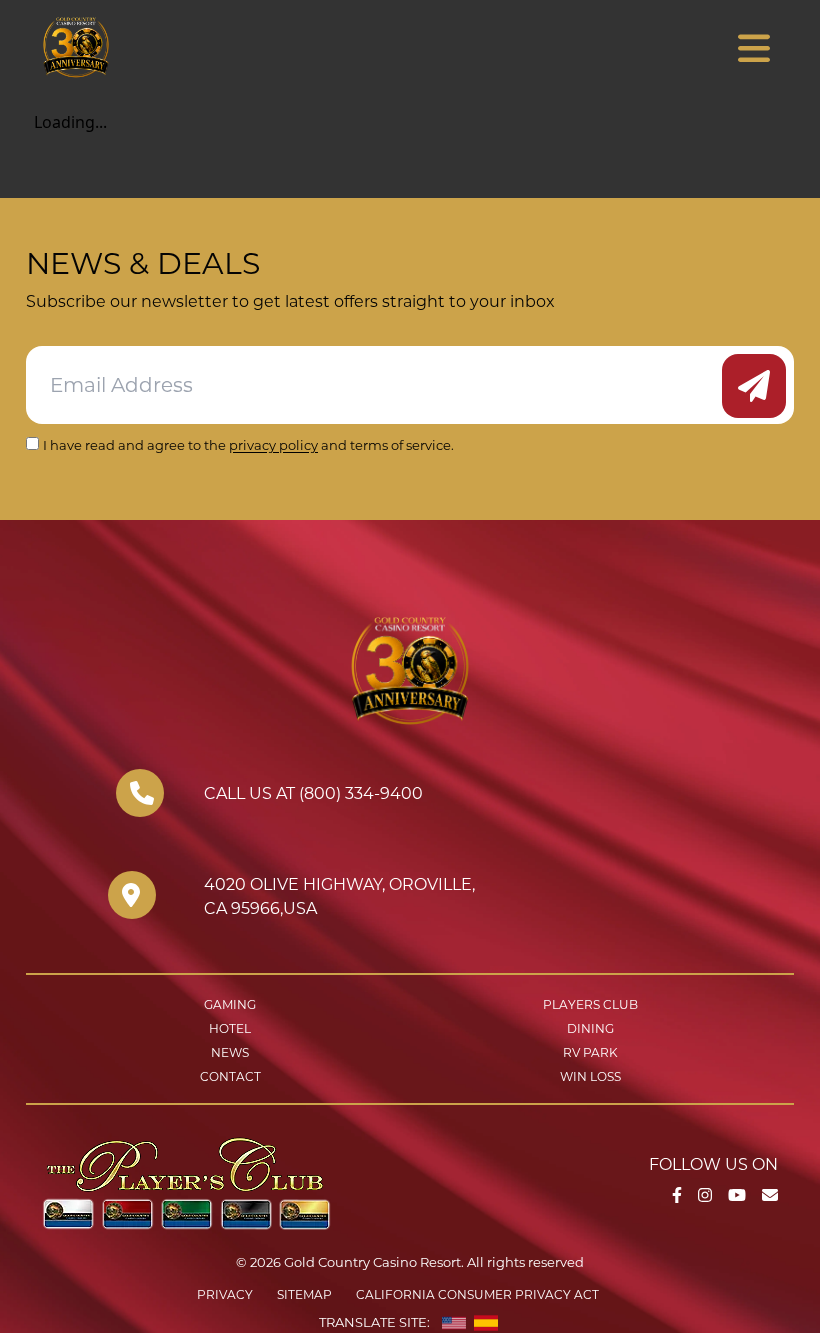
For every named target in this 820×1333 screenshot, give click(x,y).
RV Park (590, 1052)
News (230, 1052)
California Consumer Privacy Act (477, 1294)
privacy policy (273, 445)
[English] (454, 1323)
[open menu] (754, 48)
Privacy (225, 1294)
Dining (590, 1028)
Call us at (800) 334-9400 (313, 793)
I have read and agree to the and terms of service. (248, 445)
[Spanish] (486, 1323)
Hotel (230, 1028)
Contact (230, 1076)
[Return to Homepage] (134, 47)
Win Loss (590, 1076)
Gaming (230, 1004)
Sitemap (304, 1294)
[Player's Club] (186, 1182)
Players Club (590, 1004)
